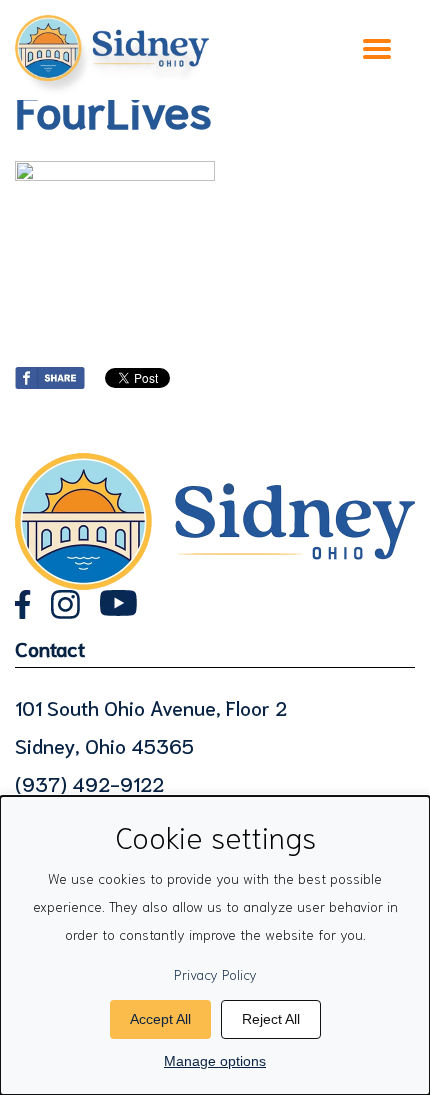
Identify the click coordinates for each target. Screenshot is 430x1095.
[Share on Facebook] (50, 374)
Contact (50, 648)
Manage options (215, 1061)
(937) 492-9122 (89, 783)
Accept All (160, 1019)
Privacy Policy (215, 974)
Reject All (271, 1019)
